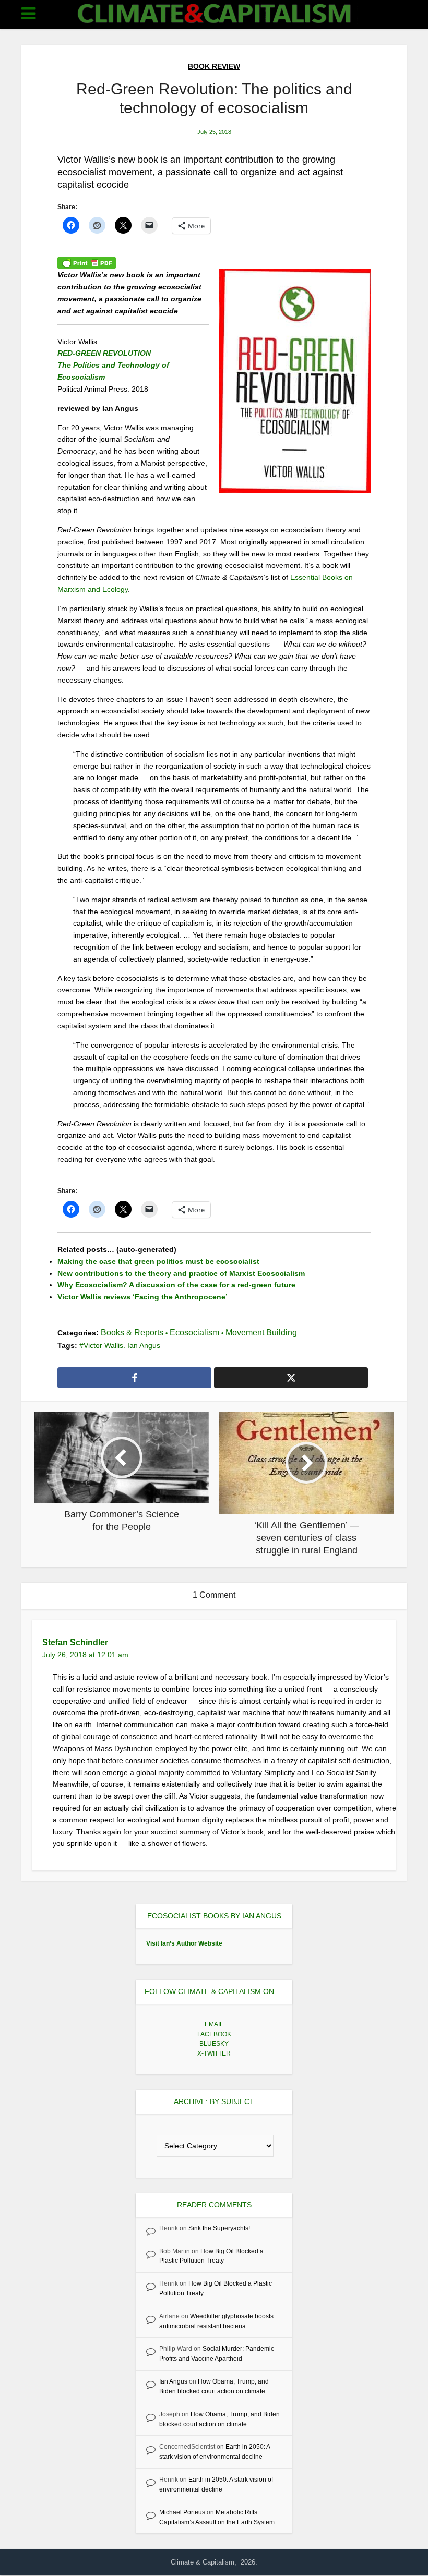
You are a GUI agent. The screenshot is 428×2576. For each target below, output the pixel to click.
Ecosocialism (194, 1333)
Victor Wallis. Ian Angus (122, 1345)
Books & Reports (132, 1333)
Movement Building (261, 1333)
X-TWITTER (214, 2053)
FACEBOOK (214, 2034)
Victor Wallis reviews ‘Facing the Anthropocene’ (142, 1297)
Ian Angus (173, 2381)
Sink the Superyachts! (219, 2228)
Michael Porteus (182, 2512)
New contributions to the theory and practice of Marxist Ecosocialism (181, 1273)
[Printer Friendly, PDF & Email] (87, 263)
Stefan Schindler (75, 1642)
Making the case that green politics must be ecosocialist (158, 1261)
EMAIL (214, 2024)
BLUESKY (214, 2044)
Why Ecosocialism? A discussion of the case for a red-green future (176, 1285)
